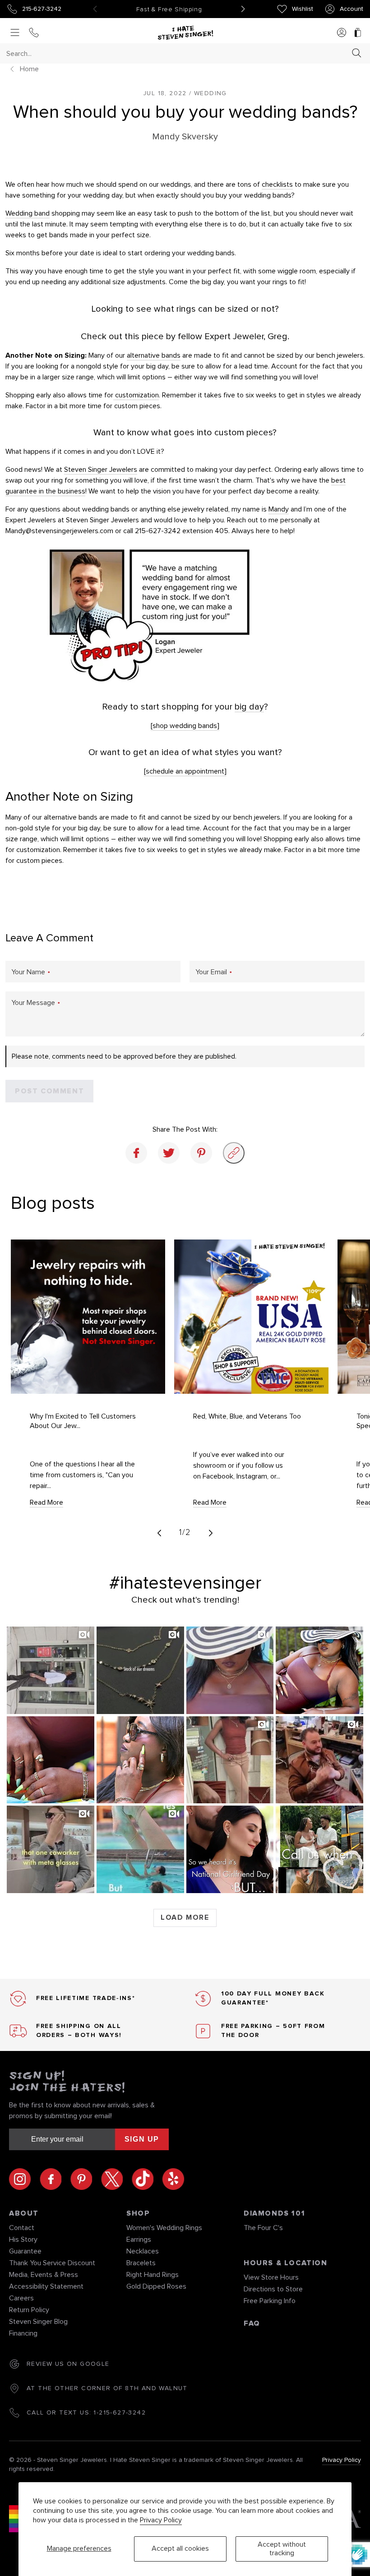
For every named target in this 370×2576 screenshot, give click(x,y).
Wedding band (28, 213)
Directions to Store (273, 2289)
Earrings (139, 2240)
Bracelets (141, 2263)
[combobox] (177, 53)
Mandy (279, 509)
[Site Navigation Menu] (15, 33)
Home (29, 69)
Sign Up (142, 2139)
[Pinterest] (201, 1153)
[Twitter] (169, 1153)
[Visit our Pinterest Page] (86, 2179)
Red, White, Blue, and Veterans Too (247, 1416)
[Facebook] (136, 1153)
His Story (23, 2240)
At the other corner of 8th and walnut (107, 2388)
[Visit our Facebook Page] (55, 2179)
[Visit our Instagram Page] (24, 2179)
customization (136, 395)
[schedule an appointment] (185, 771)
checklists (277, 184)
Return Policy (29, 2310)
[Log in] (342, 33)
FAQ (252, 2323)
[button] (51, 1670)
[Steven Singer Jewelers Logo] (185, 33)
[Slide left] (159, 1533)
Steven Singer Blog (38, 2322)
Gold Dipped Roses (156, 2286)
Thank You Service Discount (52, 2263)
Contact (22, 2228)
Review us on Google (68, 2364)
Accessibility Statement (46, 2286)
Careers (21, 2298)
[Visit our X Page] (116, 2179)
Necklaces (143, 2251)
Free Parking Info (270, 2301)
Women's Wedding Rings (164, 2228)
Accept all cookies (180, 2548)
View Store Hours (271, 2277)
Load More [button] (185, 1917)
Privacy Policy (161, 2520)
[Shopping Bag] (358, 33)
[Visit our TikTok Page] (147, 2179)
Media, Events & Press (44, 2275)
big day (249, 707)
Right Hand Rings (153, 2275)
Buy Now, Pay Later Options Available (169, 9)
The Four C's (263, 2228)
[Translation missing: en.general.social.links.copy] (234, 1153)
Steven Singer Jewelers (101, 470)
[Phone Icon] (34, 33)
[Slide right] (211, 1533)
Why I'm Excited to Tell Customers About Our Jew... (83, 1421)
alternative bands (154, 355)
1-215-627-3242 (120, 2413)
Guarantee (25, 2251)
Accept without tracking (282, 2549)
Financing (23, 2333)
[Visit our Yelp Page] (173, 2179)
